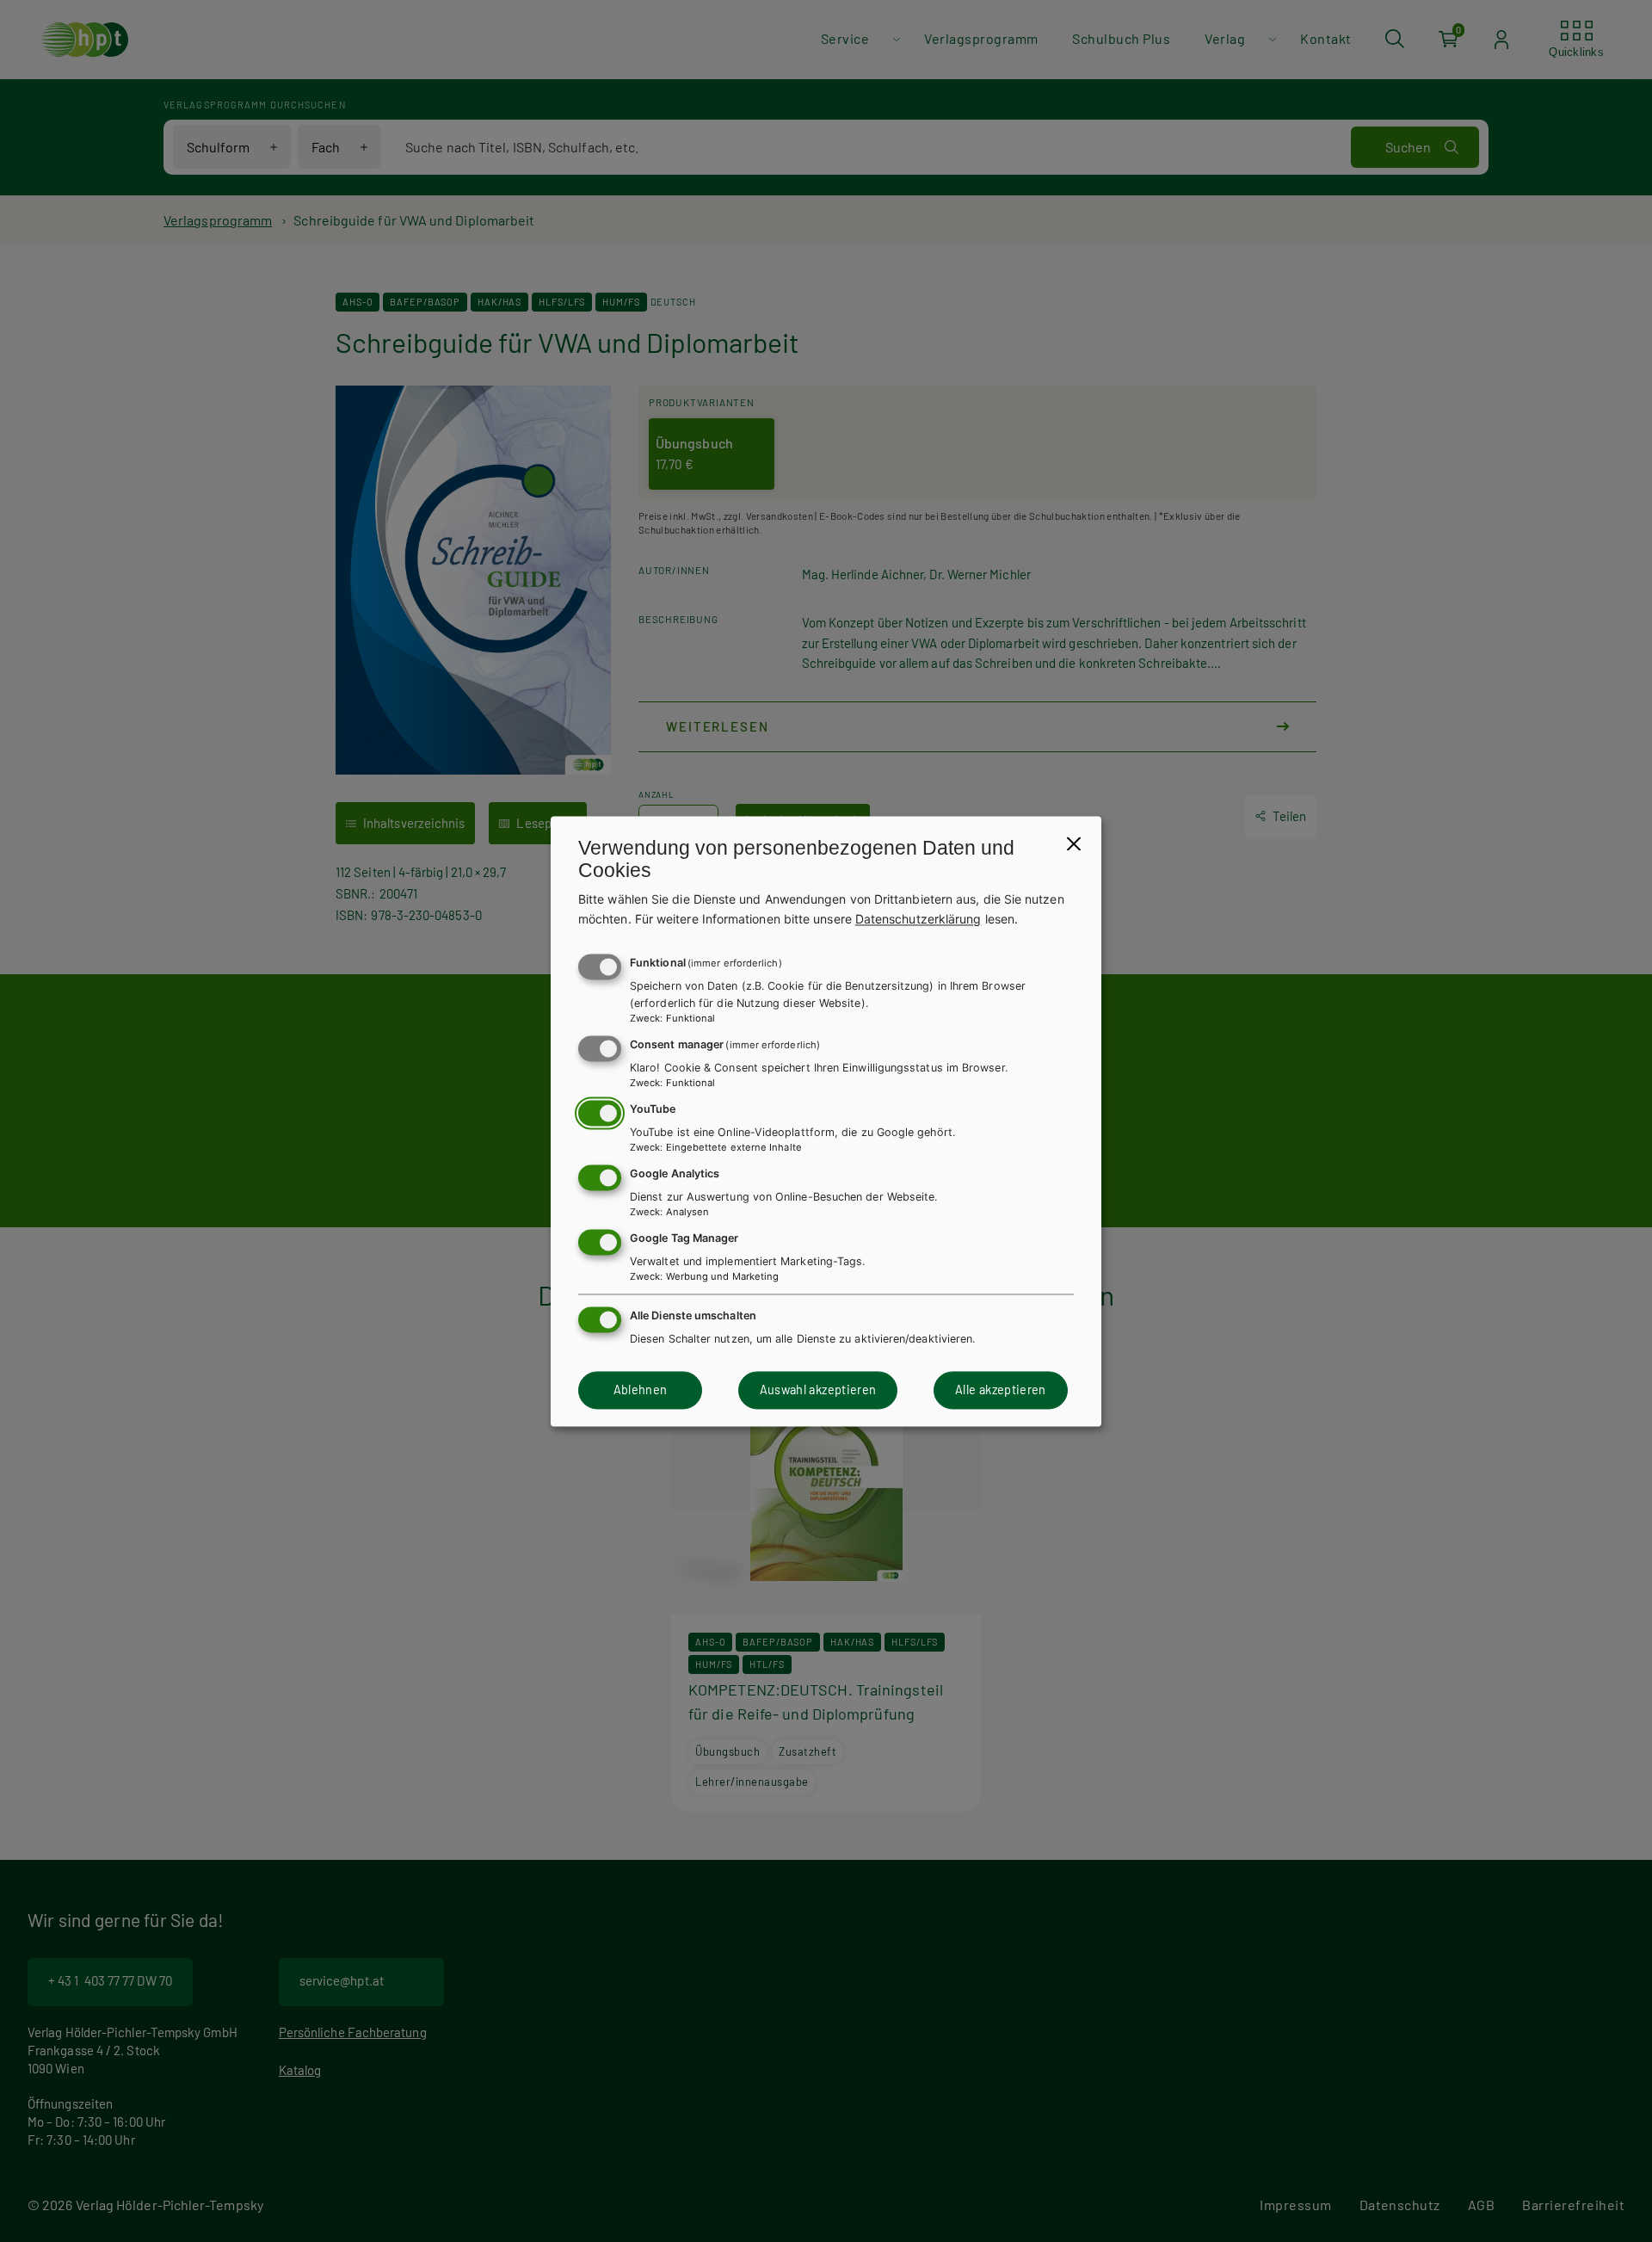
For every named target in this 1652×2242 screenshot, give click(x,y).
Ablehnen (641, 1390)
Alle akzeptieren (1001, 1390)
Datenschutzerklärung (918, 919)
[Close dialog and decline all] (1074, 843)
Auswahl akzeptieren (818, 1390)
